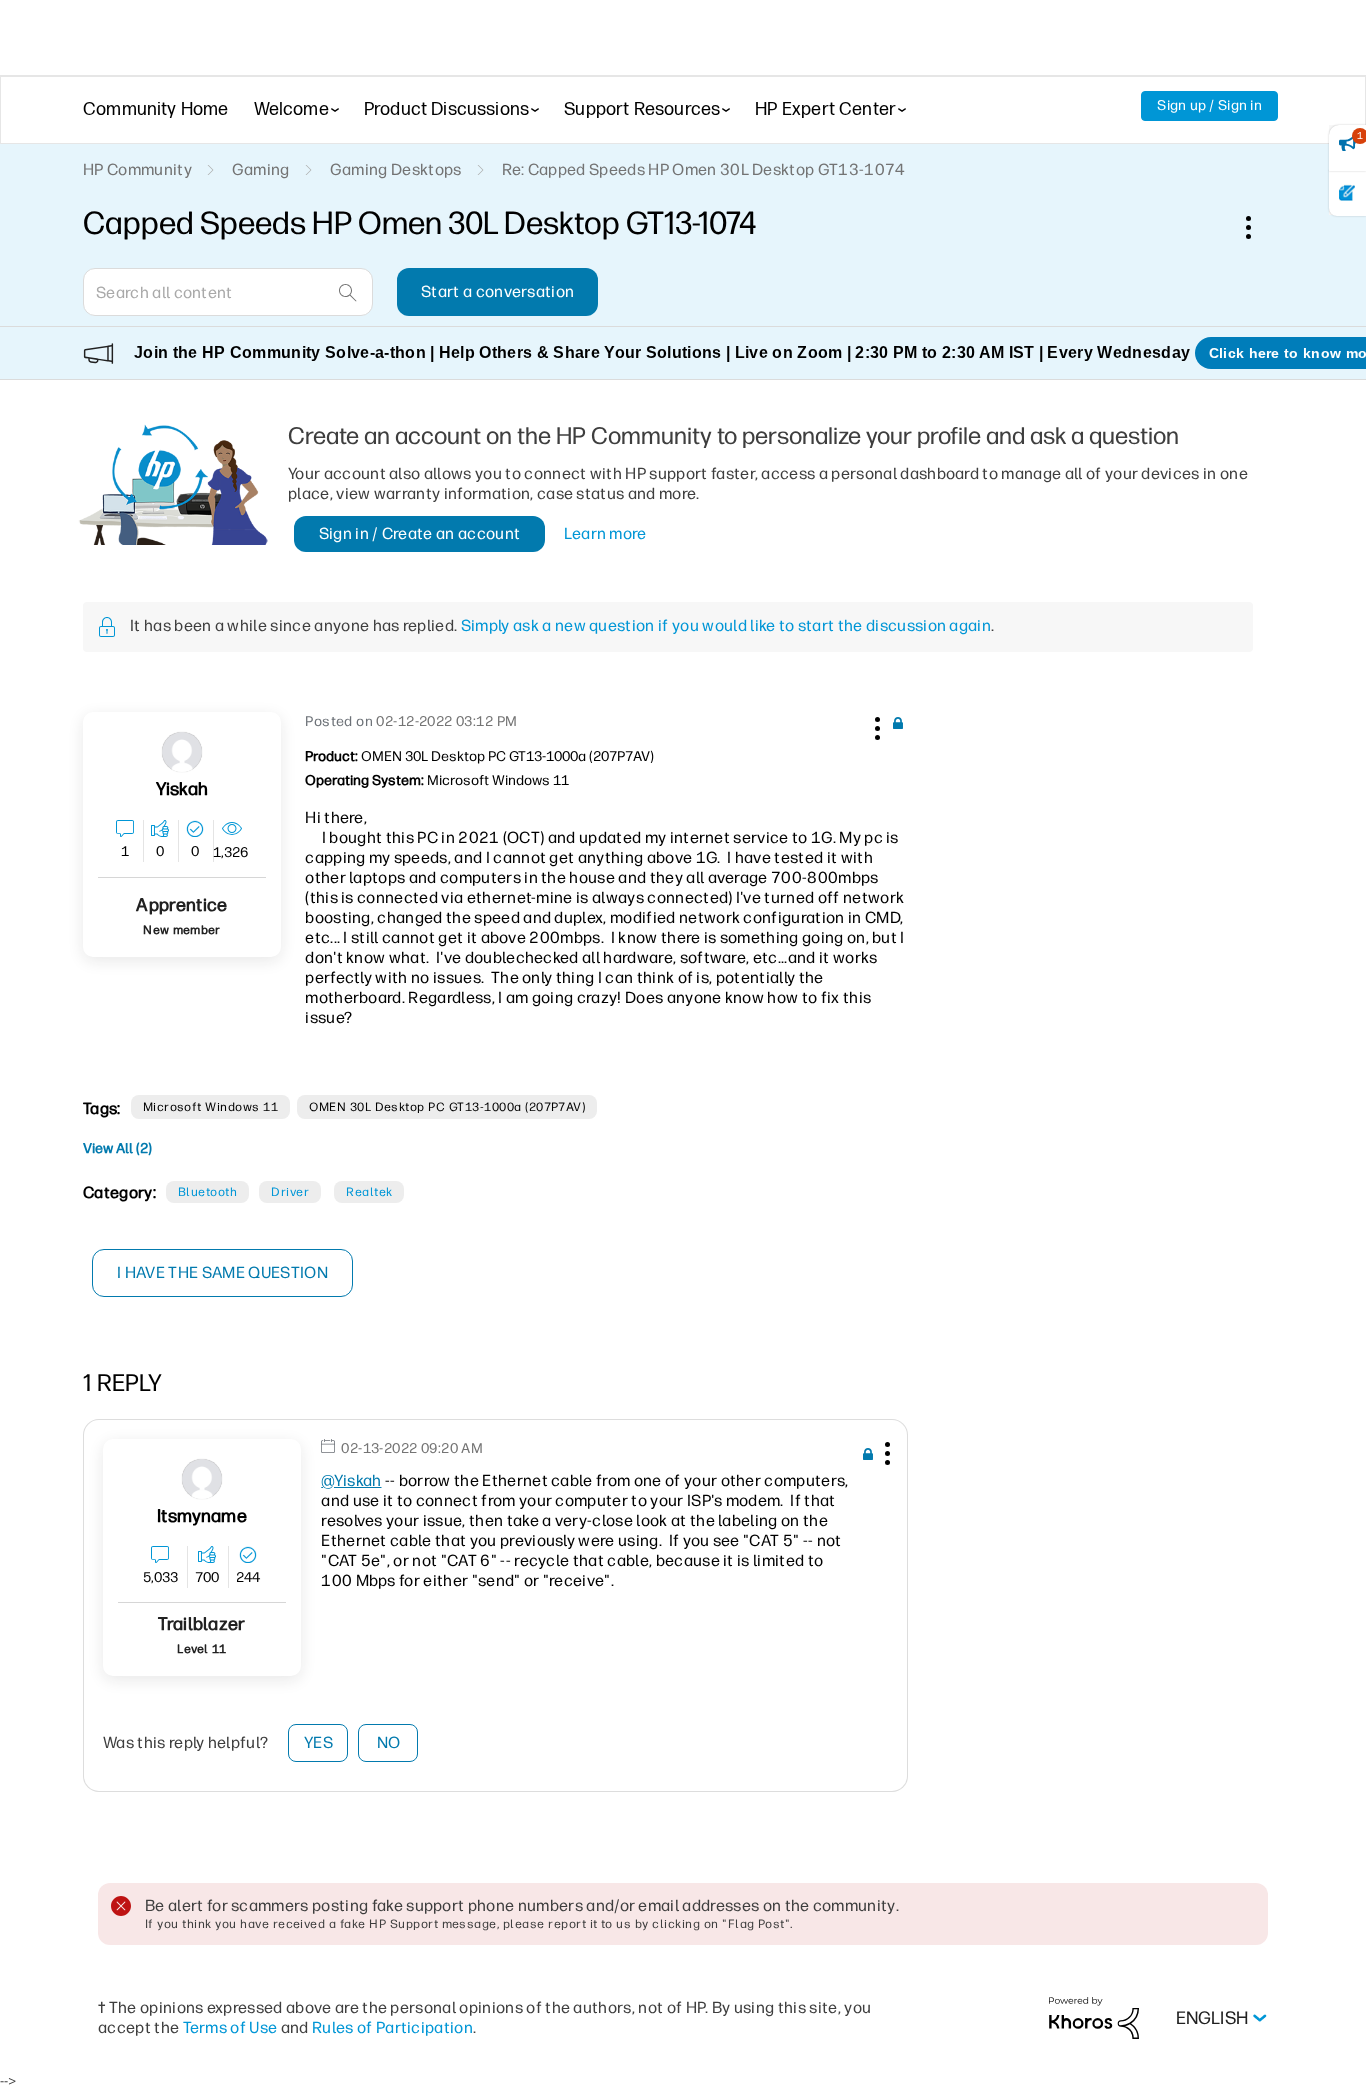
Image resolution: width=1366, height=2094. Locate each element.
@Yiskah (351, 1480)
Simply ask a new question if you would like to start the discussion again (726, 625)
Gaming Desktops (396, 169)
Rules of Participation (392, 2027)
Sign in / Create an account (420, 533)
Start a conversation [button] (497, 291)
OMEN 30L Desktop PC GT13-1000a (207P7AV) (447, 1107)
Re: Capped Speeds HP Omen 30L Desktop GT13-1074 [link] (704, 169)
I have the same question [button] (222, 1272)
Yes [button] (318, 1742)
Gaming (261, 169)
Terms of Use (230, 2027)
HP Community (137, 169)
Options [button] (1259, 227)
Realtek (369, 1192)
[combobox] (228, 292)
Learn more (605, 533)
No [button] (389, 1742)
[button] (875, 725)
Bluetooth (207, 1192)
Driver (290, 1192)
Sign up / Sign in (1209, 105)
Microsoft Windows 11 (211, 1107)
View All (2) (117, 1148)
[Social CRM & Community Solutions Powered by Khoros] (1094, 2017)
